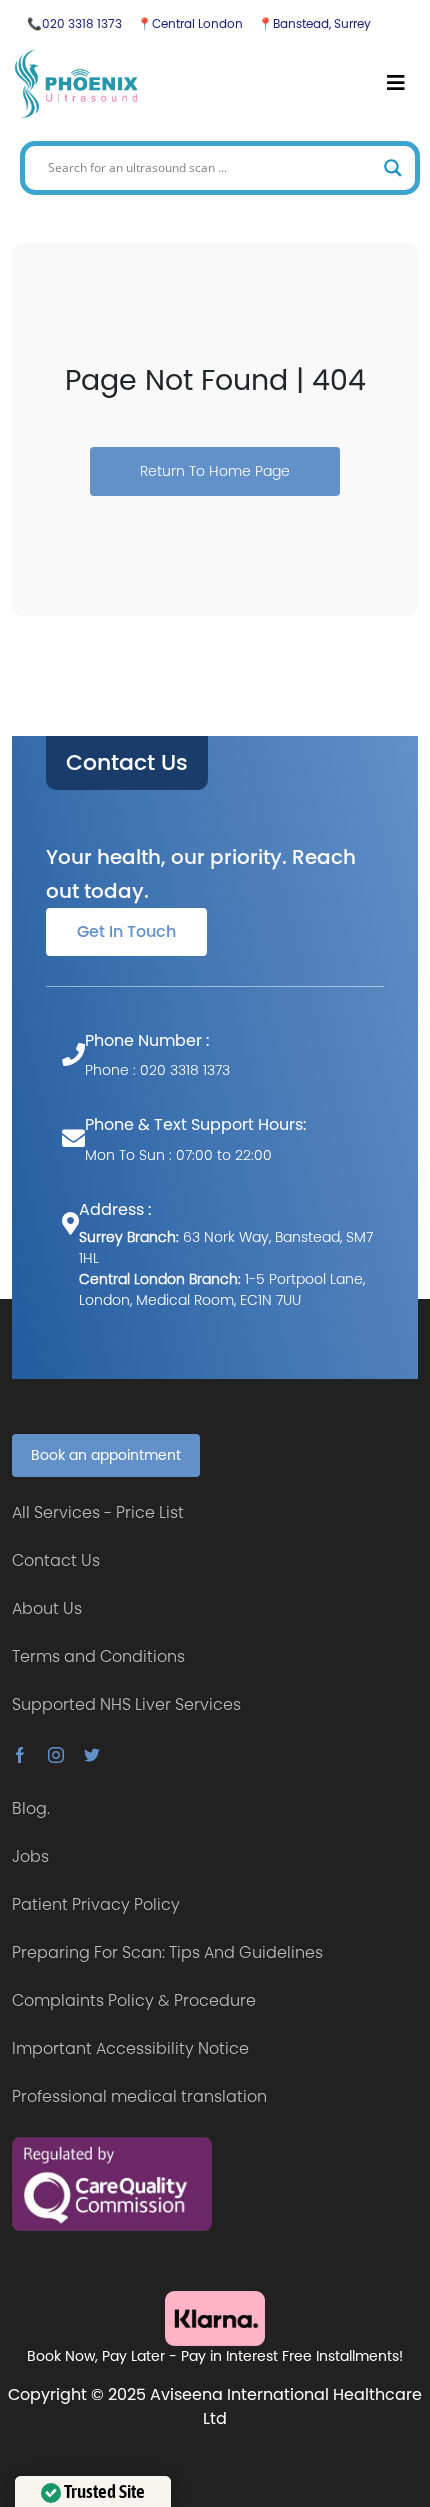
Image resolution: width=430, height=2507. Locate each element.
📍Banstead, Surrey (314, 23)
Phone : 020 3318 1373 (157, 1070)
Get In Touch (126, 931)
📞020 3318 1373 (74, 23)
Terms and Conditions (98, 1656)
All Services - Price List (98, 1512)
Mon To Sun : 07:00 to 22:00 (178, 1155)
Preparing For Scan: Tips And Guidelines (167, 1952)
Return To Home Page (215, 471)
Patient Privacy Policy (96, 1904)
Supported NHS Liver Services (126, 1704)
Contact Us (127, 763)
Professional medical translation (139, 2096)
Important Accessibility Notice (130, 2048)
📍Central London (190, 23)
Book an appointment (106, 1455)
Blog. (31, 1808)
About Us (47, 1608)
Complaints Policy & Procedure (134, 2000)
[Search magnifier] (393, 168)
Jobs (30, 1856)
